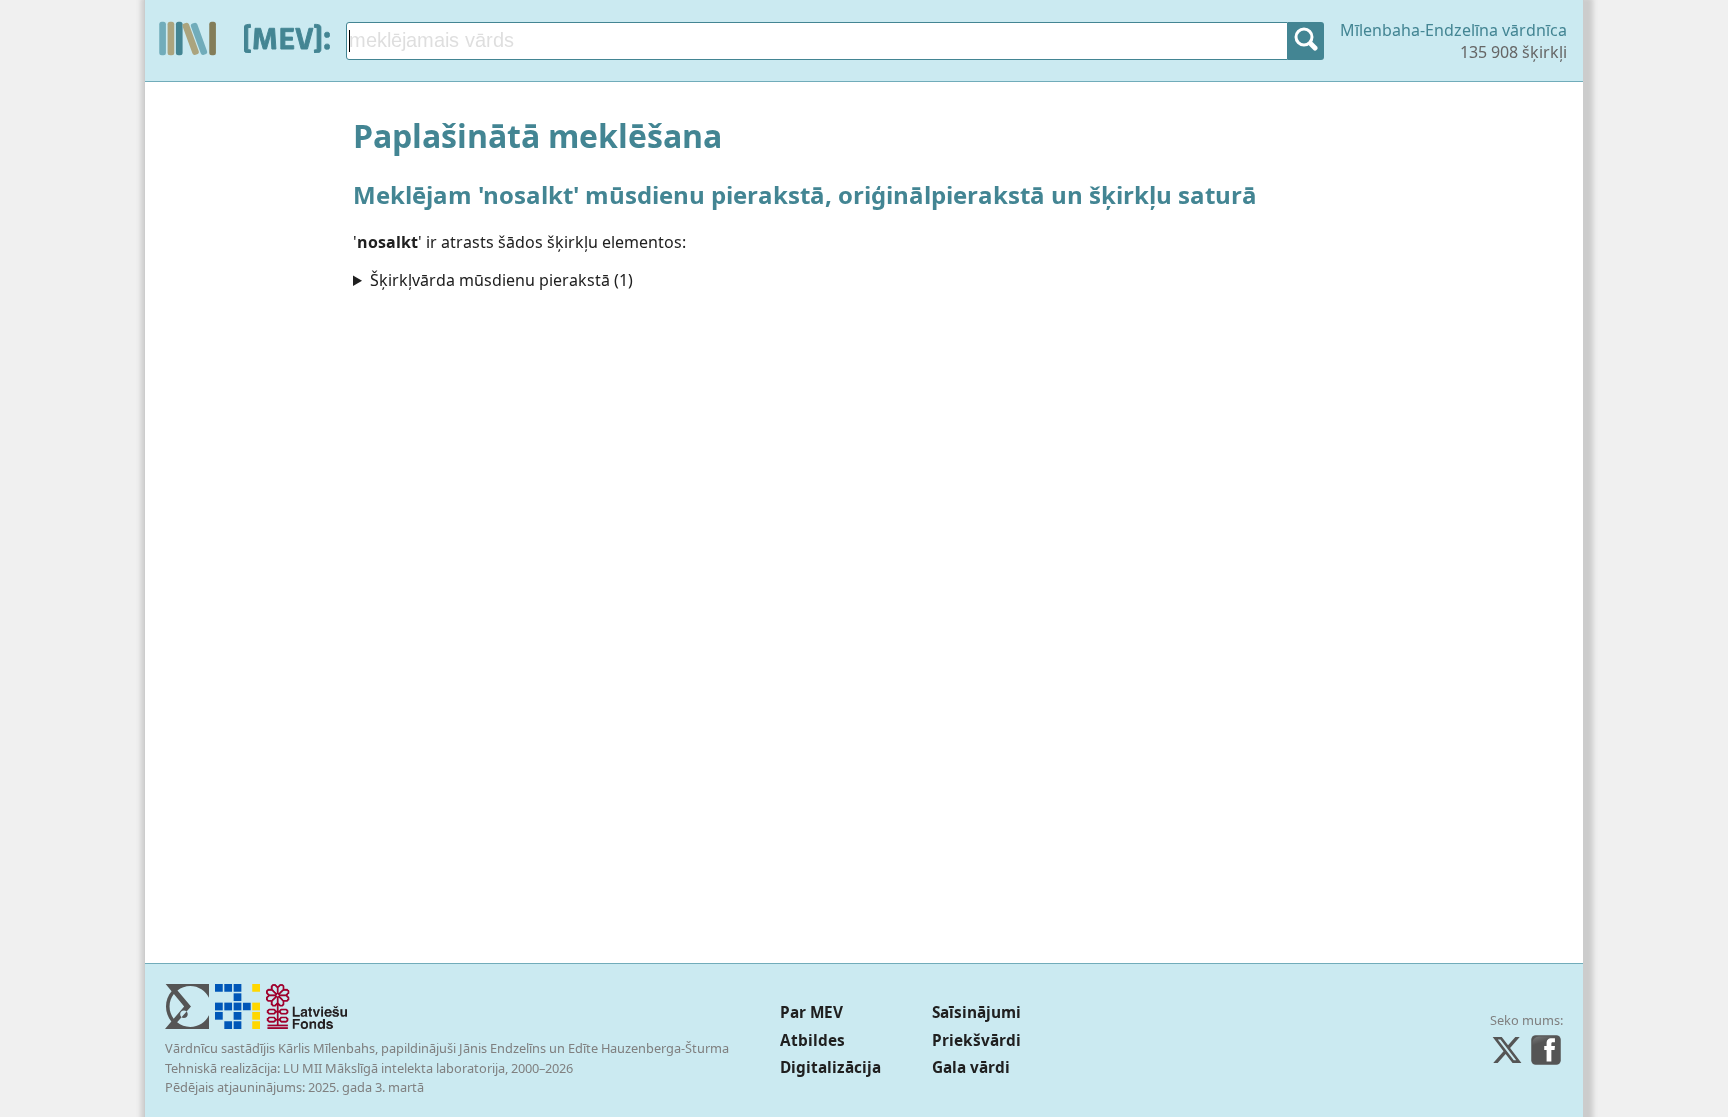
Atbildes (812, 1040)
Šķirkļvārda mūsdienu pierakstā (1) (501, 280)
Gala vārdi (971, 1067)
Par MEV (811, 1012)
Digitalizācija (830, 1067)
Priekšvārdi (976, 1040)
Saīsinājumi (976, 1012)
